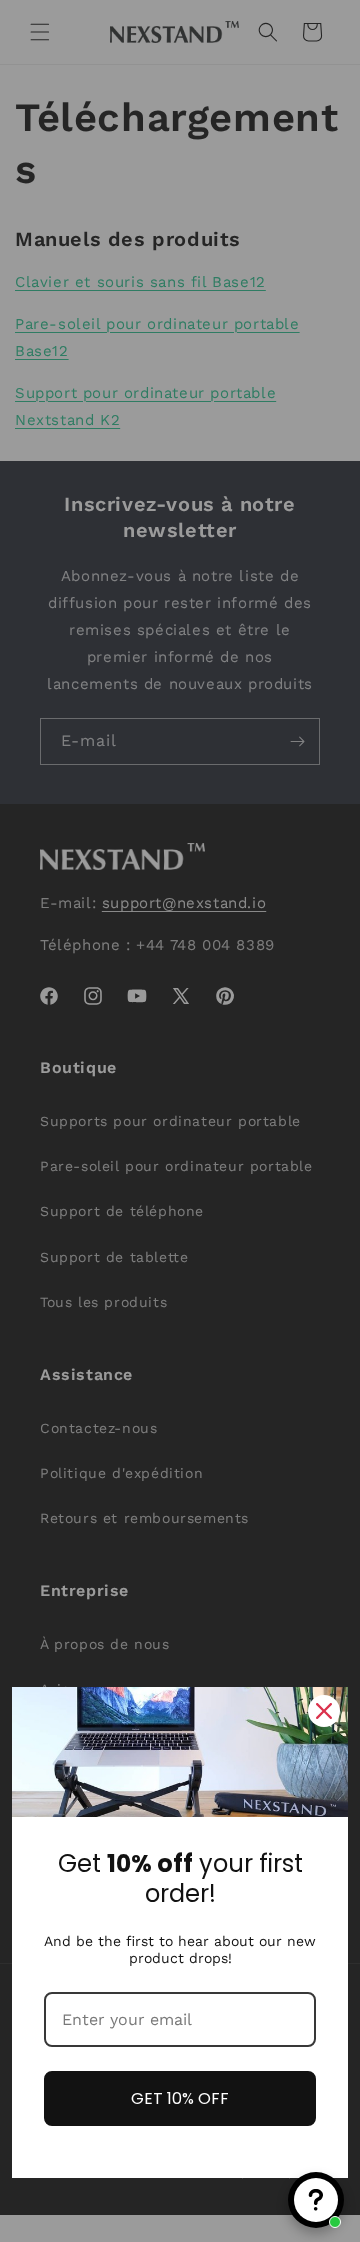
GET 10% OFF (180, 2098)
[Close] (324, 1711)
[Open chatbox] (316, 2200)
